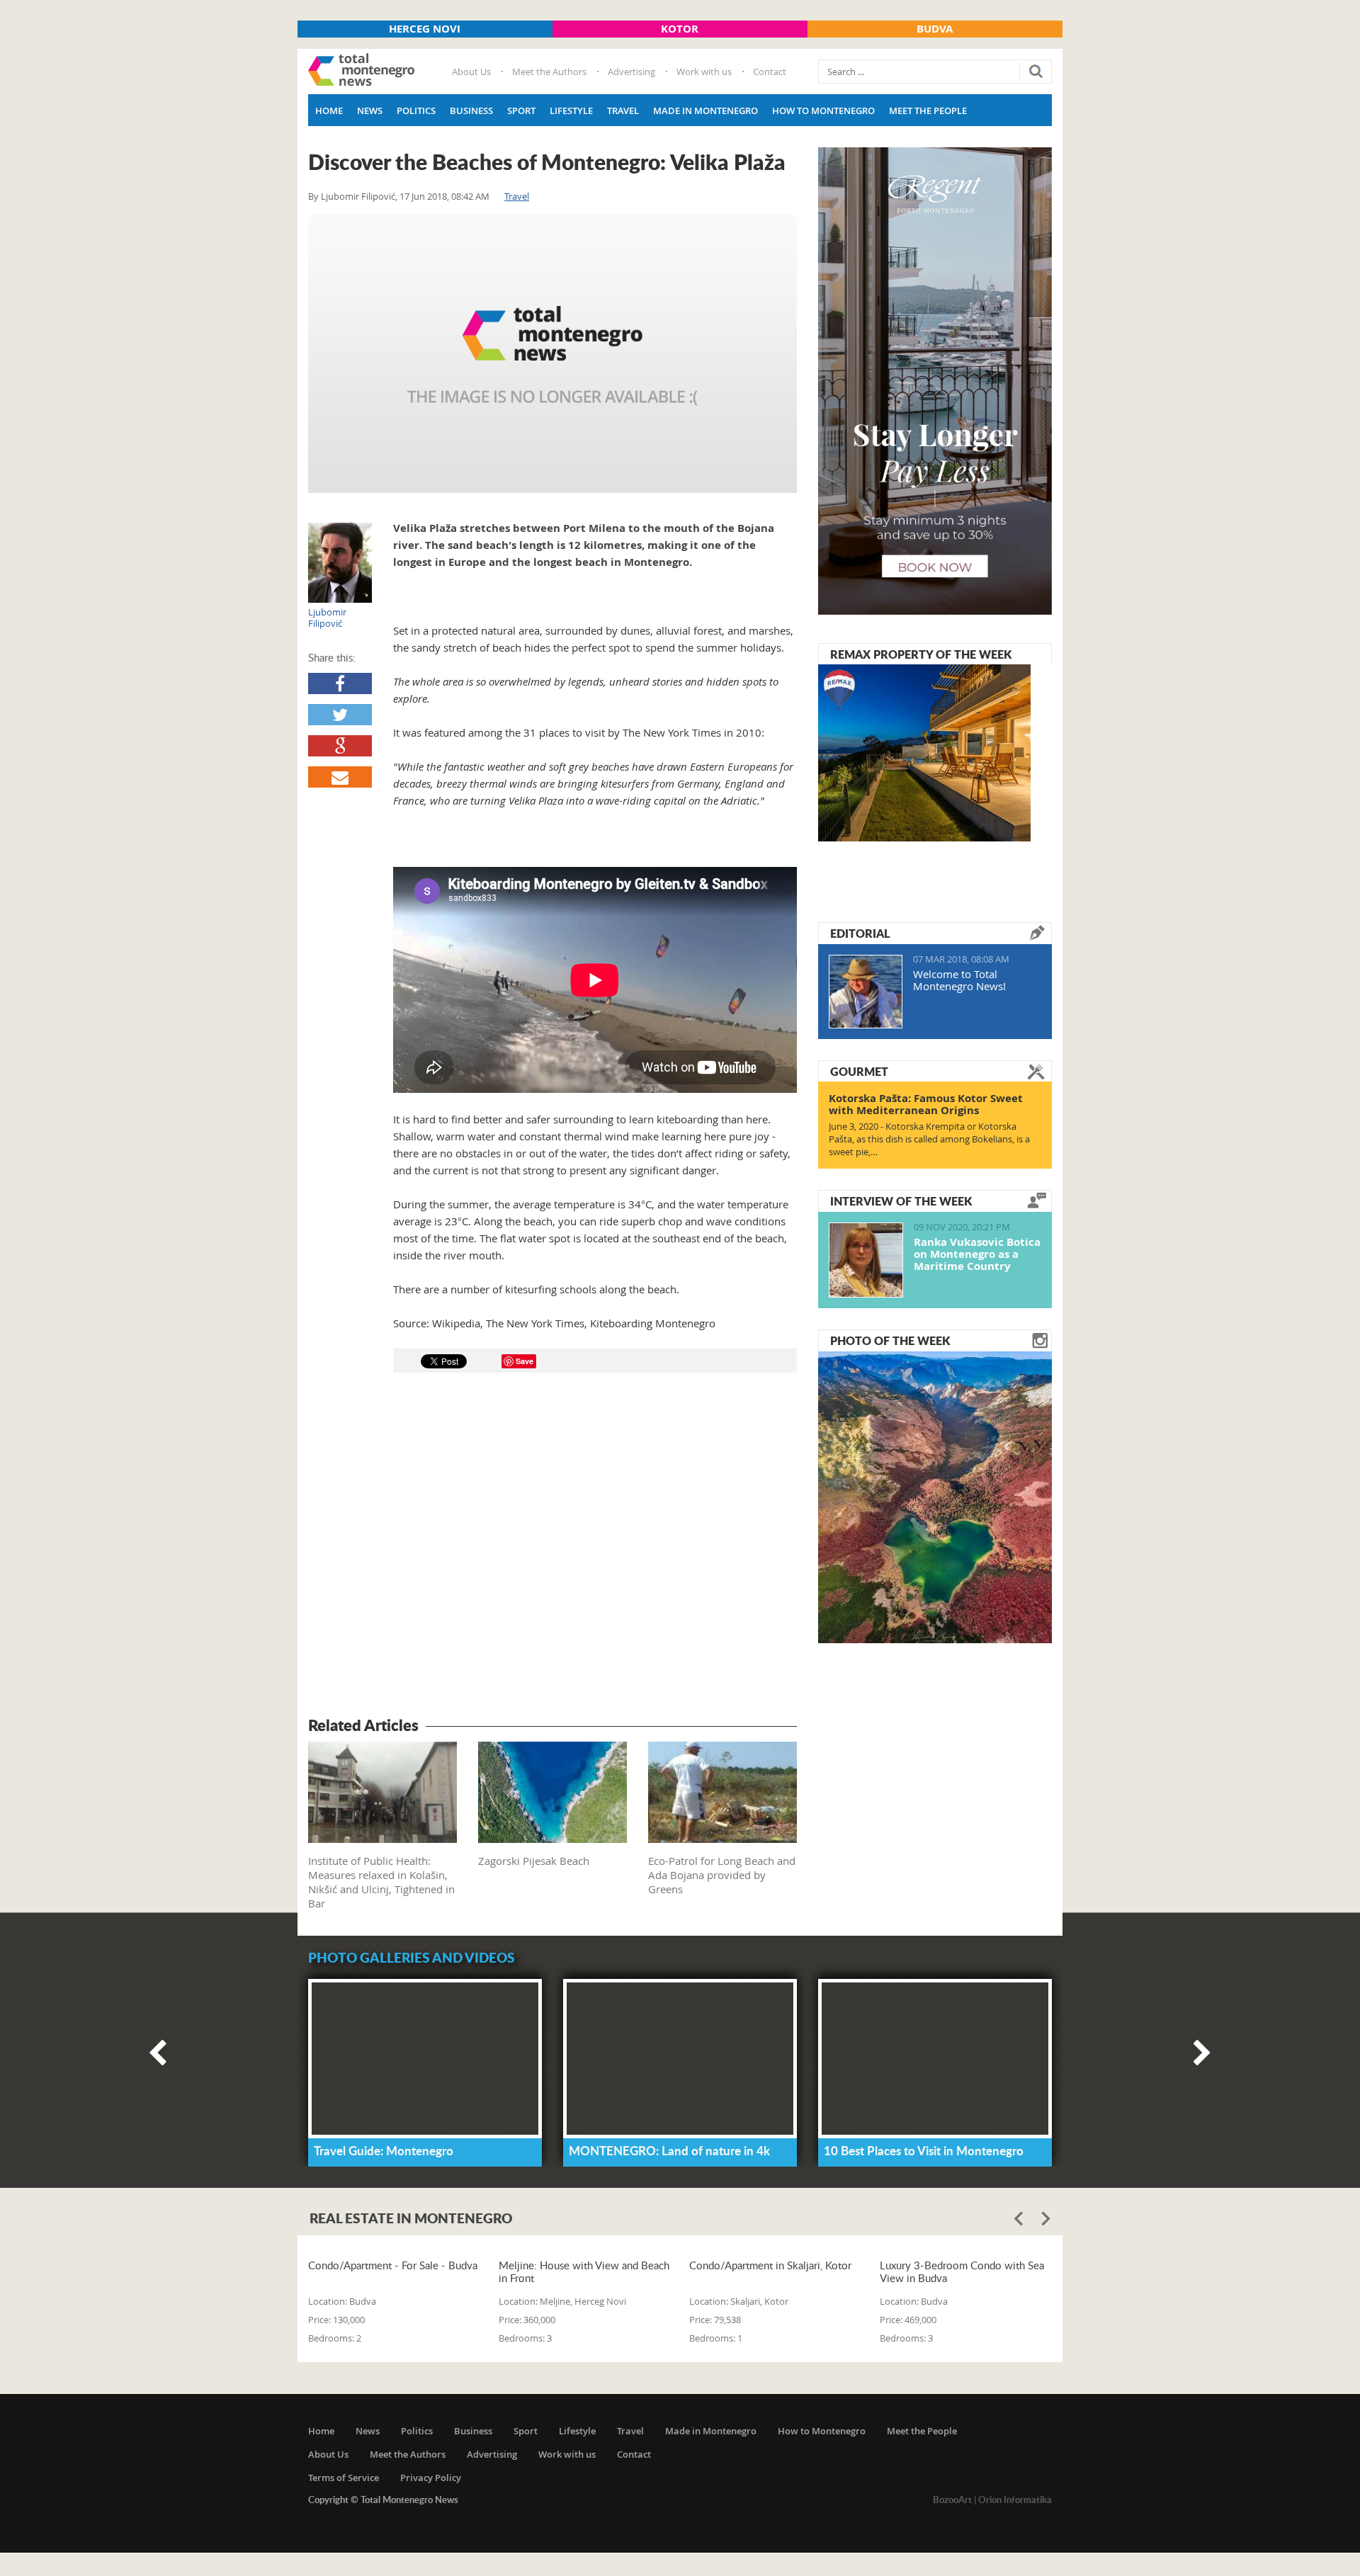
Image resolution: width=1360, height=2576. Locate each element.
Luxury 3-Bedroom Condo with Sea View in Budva (962, 2271)
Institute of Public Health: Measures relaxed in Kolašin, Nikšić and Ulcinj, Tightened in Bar (381, 1882)
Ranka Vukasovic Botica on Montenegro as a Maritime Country (977, 1254)
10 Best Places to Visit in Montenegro (924, 2150)
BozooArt (952, 2500)
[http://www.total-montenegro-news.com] (361, 72)
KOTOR (680, 29)
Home (329, 110)
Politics (416, 110)
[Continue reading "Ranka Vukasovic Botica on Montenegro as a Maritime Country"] (866, 1260)
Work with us (704, 72)
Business (471, 110)
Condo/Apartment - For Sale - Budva (393, 2265)
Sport (521, 110)
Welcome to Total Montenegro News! (959, 980)
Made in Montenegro (705, 110)
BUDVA (935, 29)
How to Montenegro (823, 110)
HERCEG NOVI (425, 29)
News (370, 110)
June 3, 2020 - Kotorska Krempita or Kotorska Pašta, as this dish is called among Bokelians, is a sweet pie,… (929, 1139)
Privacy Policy (431, 2478)
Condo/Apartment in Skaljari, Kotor (770, 2265)
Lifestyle (571, 110)
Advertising (631, 72)
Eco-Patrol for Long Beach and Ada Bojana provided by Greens (722, 1875)
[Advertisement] (552, 1547)
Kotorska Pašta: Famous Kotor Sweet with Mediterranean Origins (926, 1104)
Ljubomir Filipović (358, 196)
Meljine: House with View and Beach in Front (584, 2271)
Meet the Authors (549, 72)
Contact (770, 72)
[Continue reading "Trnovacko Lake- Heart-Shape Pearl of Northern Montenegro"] (935, 1496)
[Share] (340, 683)
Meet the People (928, 110)
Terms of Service (344, 2478)
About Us (471, 72)
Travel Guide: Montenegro (384, 2150)
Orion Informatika (1015, 2500)
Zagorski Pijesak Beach (534, 1861)
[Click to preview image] (552, 354)
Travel (623, 110)
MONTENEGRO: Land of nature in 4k (669, 2150)
